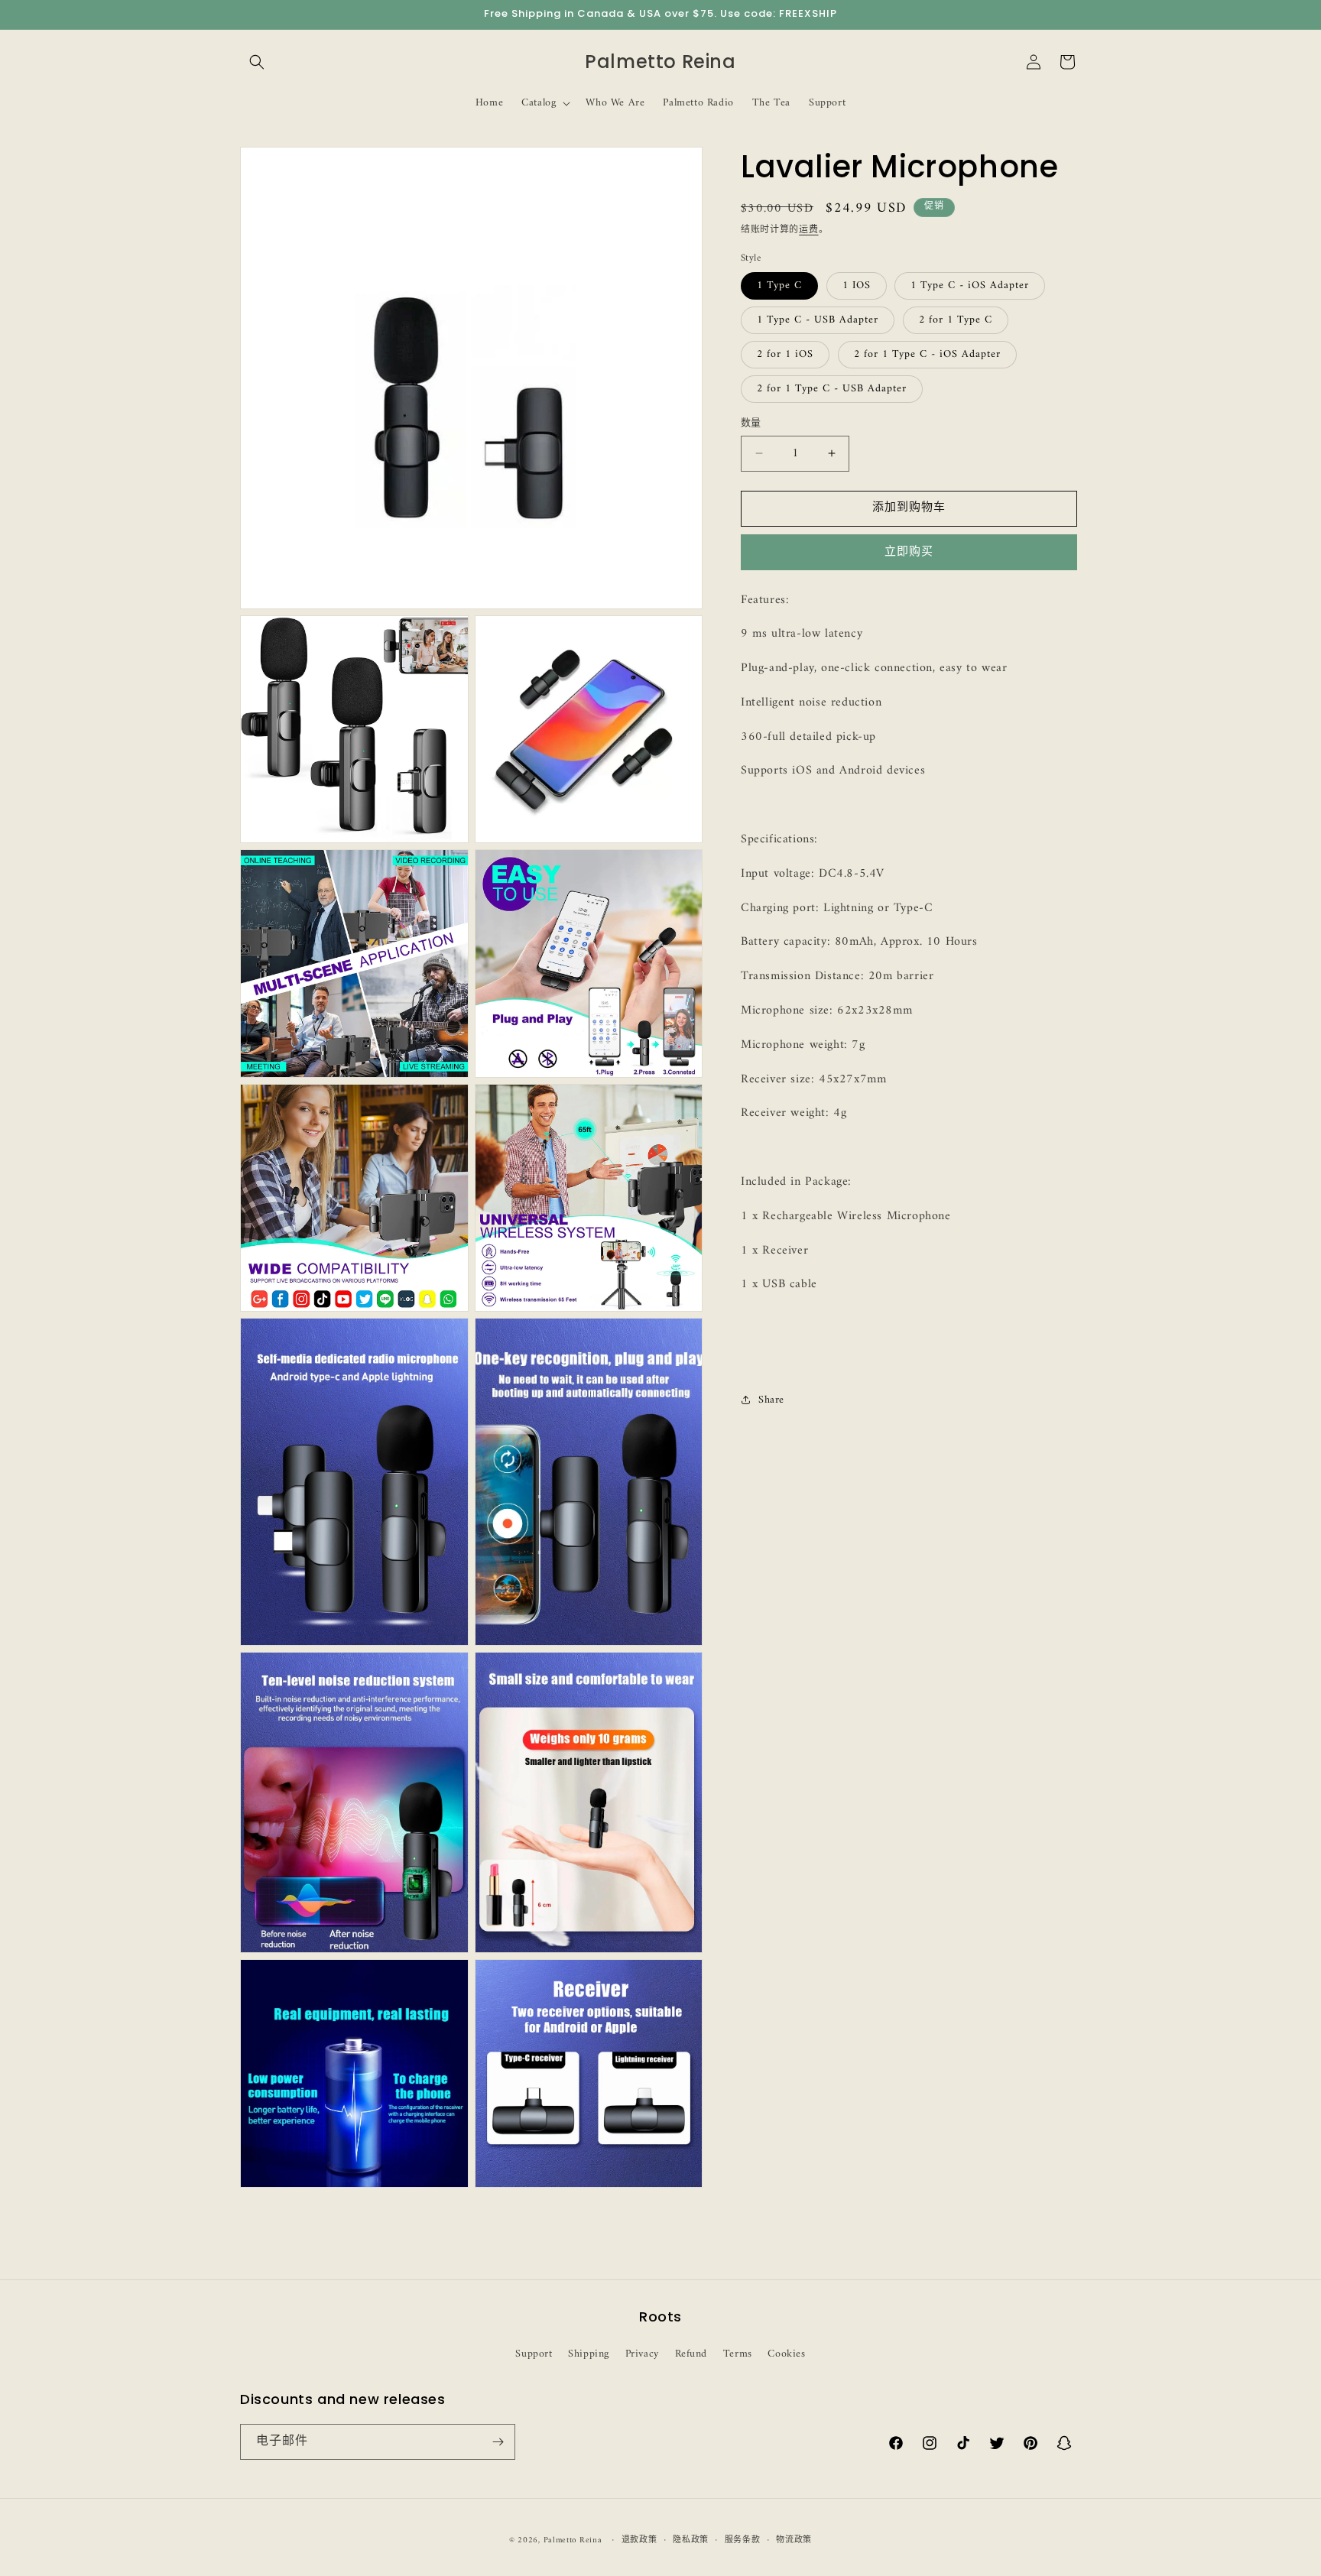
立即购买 (909, 552)
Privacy (642, 2354)
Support (534, 2354)
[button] (257, 62)
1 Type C (779, 286)
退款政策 (639, 2541)
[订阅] (498, 2442)
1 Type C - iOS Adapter (970, 286)
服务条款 (743, 2541)
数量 (751, 423)
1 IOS (857, 286)
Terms (738, 2354)
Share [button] (771, 1400)
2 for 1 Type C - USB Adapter (832, 389)
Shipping (589, 2354)
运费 (808, 230)
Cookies (786, 2354)
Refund (691, 2354)
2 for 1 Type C (956, 320)
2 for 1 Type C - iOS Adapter (927, 354)
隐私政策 (691, 2541)
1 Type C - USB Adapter (818, 320)
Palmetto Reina (573, 2540)
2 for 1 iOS (785, 354)
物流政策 (794, 2541)
